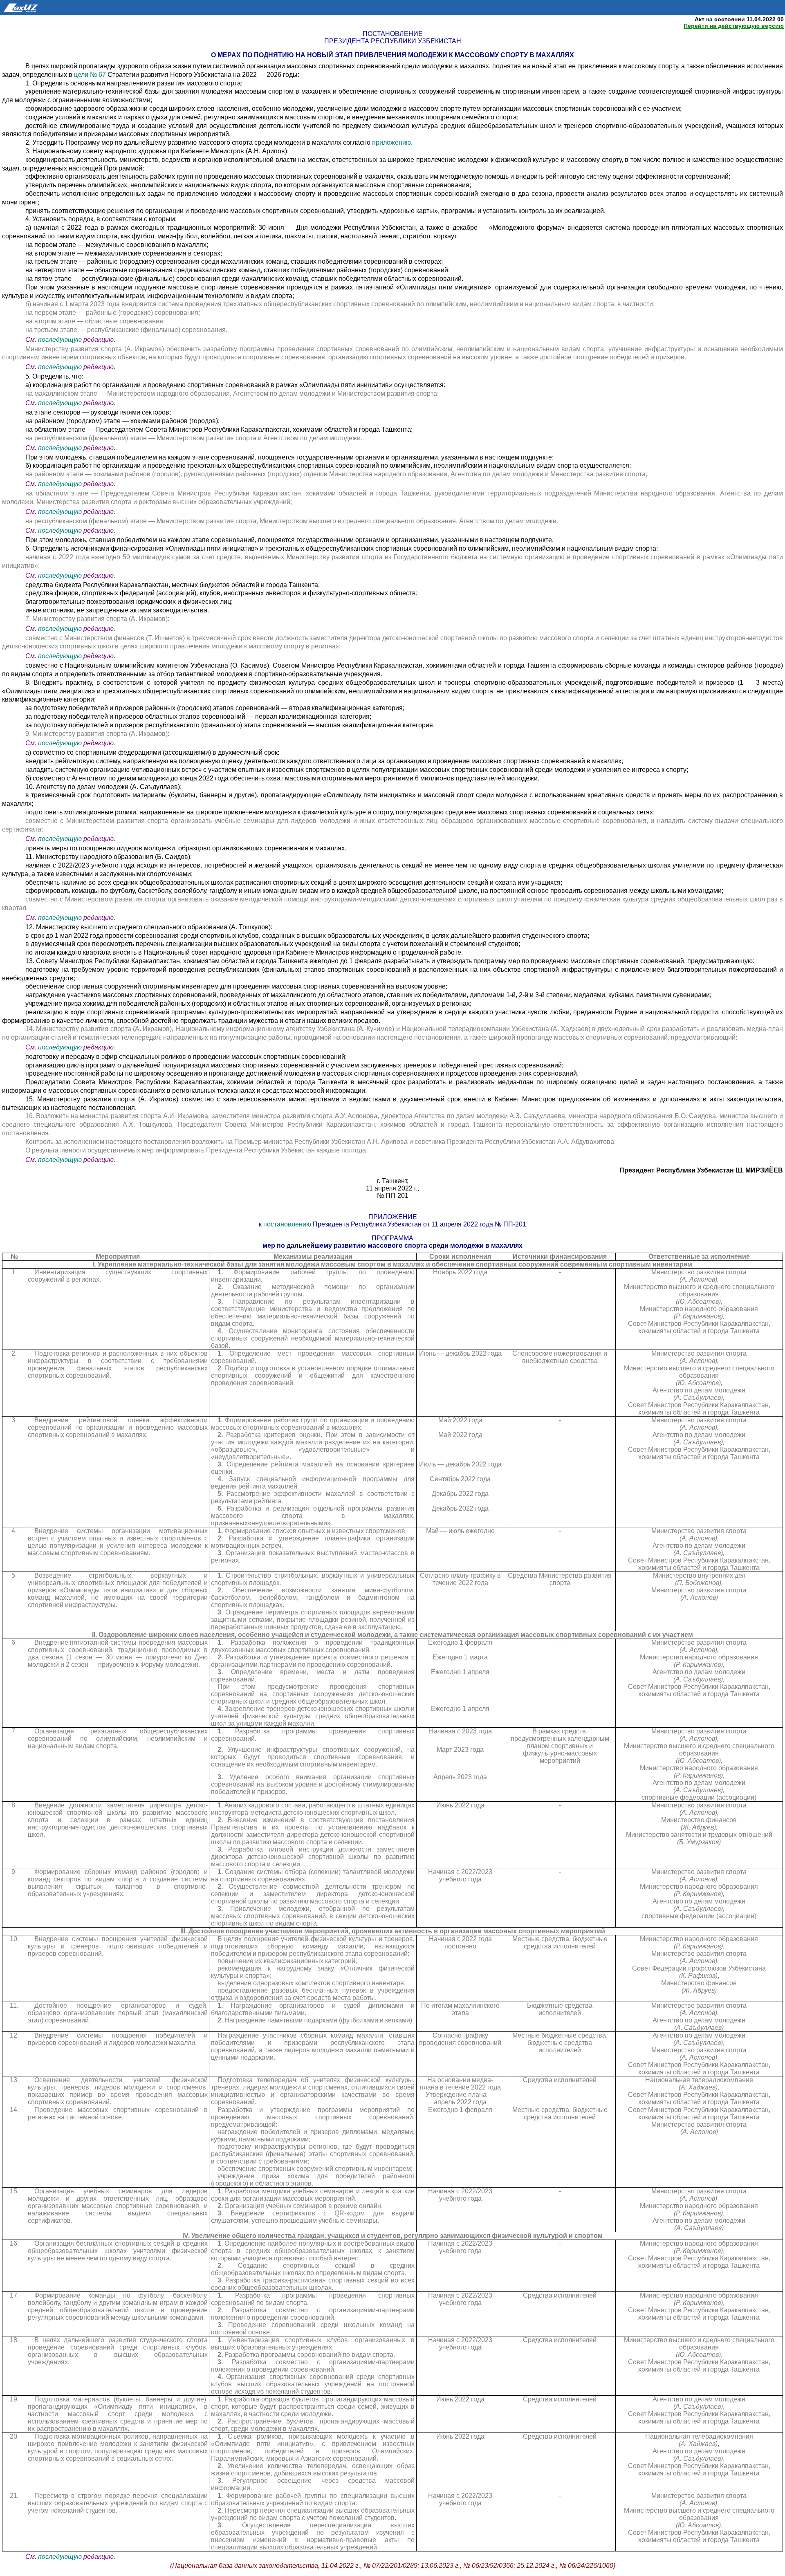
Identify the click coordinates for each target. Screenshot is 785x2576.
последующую (60, 340)
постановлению (287, 1224)
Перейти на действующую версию (734, 26)
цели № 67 (91, 75)
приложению (391, 142)
